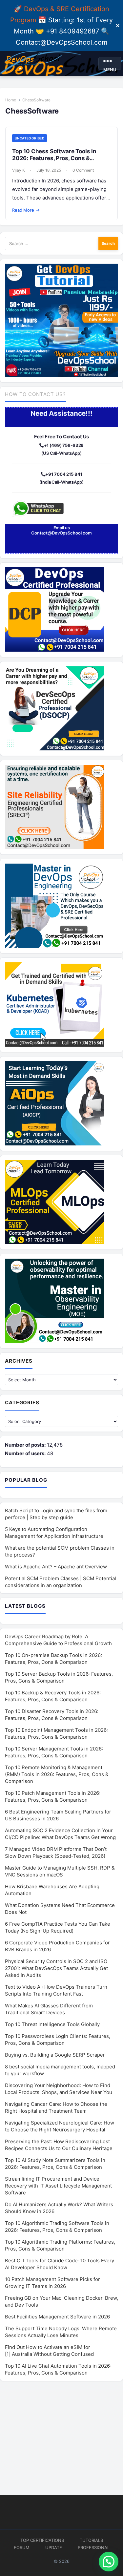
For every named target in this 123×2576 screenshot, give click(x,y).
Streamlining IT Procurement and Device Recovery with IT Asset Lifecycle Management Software (58, 2186)
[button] (109, 2562)
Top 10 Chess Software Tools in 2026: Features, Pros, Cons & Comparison (54, 158)
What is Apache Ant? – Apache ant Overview (56, 1567)
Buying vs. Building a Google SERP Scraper (55, 2055)
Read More (26, 210)
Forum (22, 2547)
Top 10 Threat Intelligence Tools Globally (52, 2024)
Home (11, 100)
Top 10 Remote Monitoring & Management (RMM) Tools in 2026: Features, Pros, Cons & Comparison (57, 1774)
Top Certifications (42, 2540)
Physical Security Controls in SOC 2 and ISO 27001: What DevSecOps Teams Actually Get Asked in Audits (56, 1968)
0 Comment (83, 170)
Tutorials (91, 2540)
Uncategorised (30, 138)
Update (54, 2547)
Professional (94, 2547)
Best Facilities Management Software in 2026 (57, 2317)
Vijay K (19, 170)
